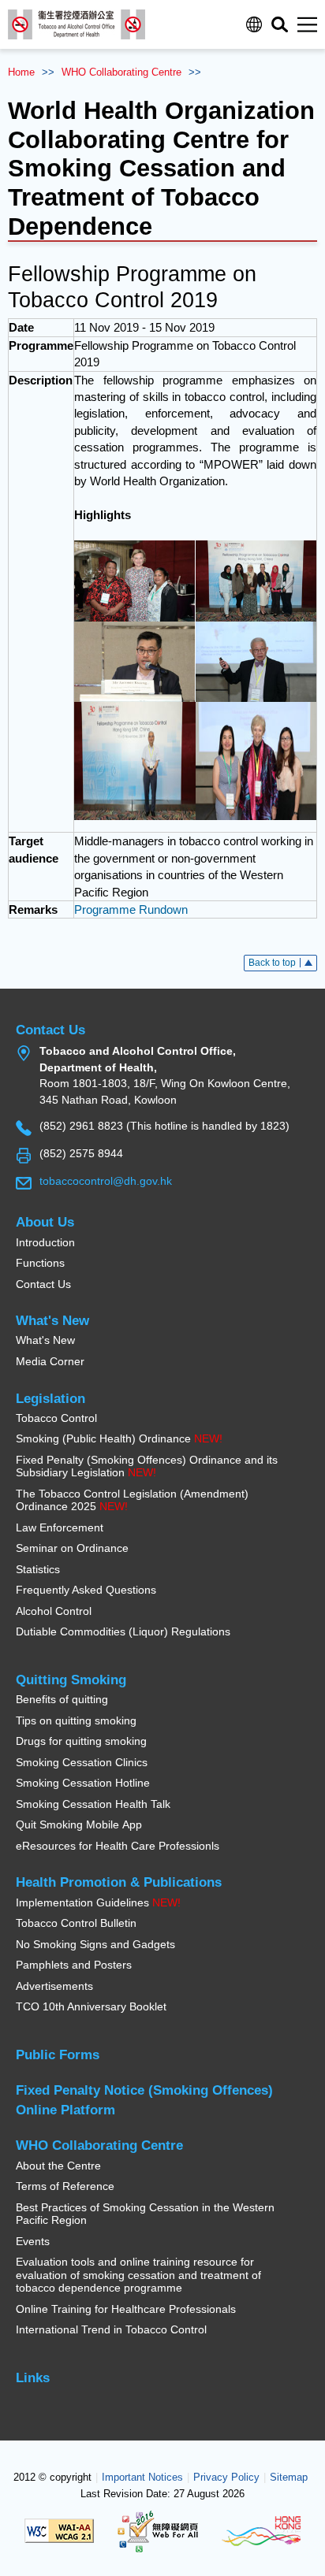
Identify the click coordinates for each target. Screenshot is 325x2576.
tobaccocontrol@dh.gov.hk (106, 1181)
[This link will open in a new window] (134, 580)
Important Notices (142, 2478)
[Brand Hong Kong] (261, 2530)
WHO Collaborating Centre (121, 72)
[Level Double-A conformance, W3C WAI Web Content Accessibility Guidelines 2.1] (59, 2530)
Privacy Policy (226, 2478)
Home (21, 72)
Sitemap (289, 2478)
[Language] (254, 24)
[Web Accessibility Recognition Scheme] (158, 2530)
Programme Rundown (131, 909)
